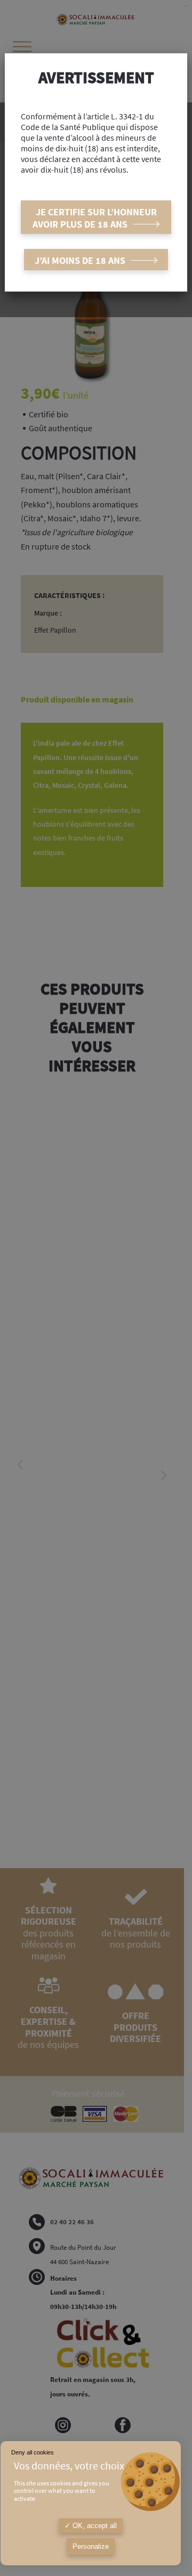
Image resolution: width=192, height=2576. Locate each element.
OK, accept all (94, 2526)
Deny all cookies (33, 2452)
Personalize (91, 2546)
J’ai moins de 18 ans (80, 260)
